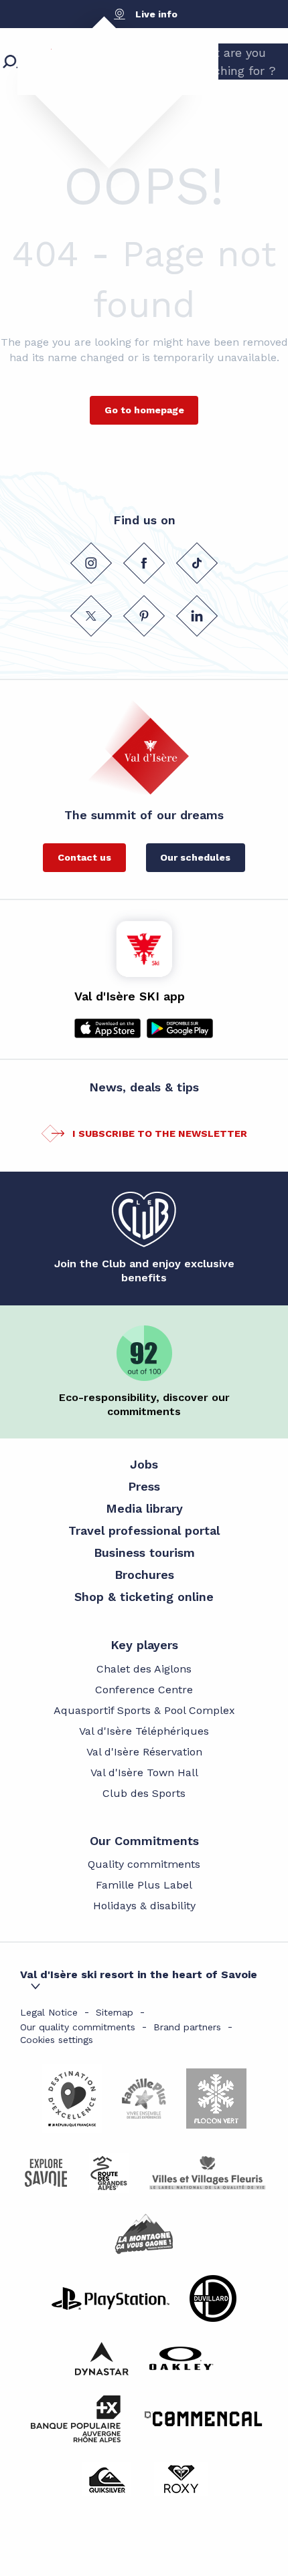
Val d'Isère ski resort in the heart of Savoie (139, 1974)
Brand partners (187, 2027)
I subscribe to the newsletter (160, 1134)
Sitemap (115, 2012)
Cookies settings (57, 2040)
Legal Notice (49, 2012)
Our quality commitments (78, 2027)
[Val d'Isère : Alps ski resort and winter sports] (97, 84)
